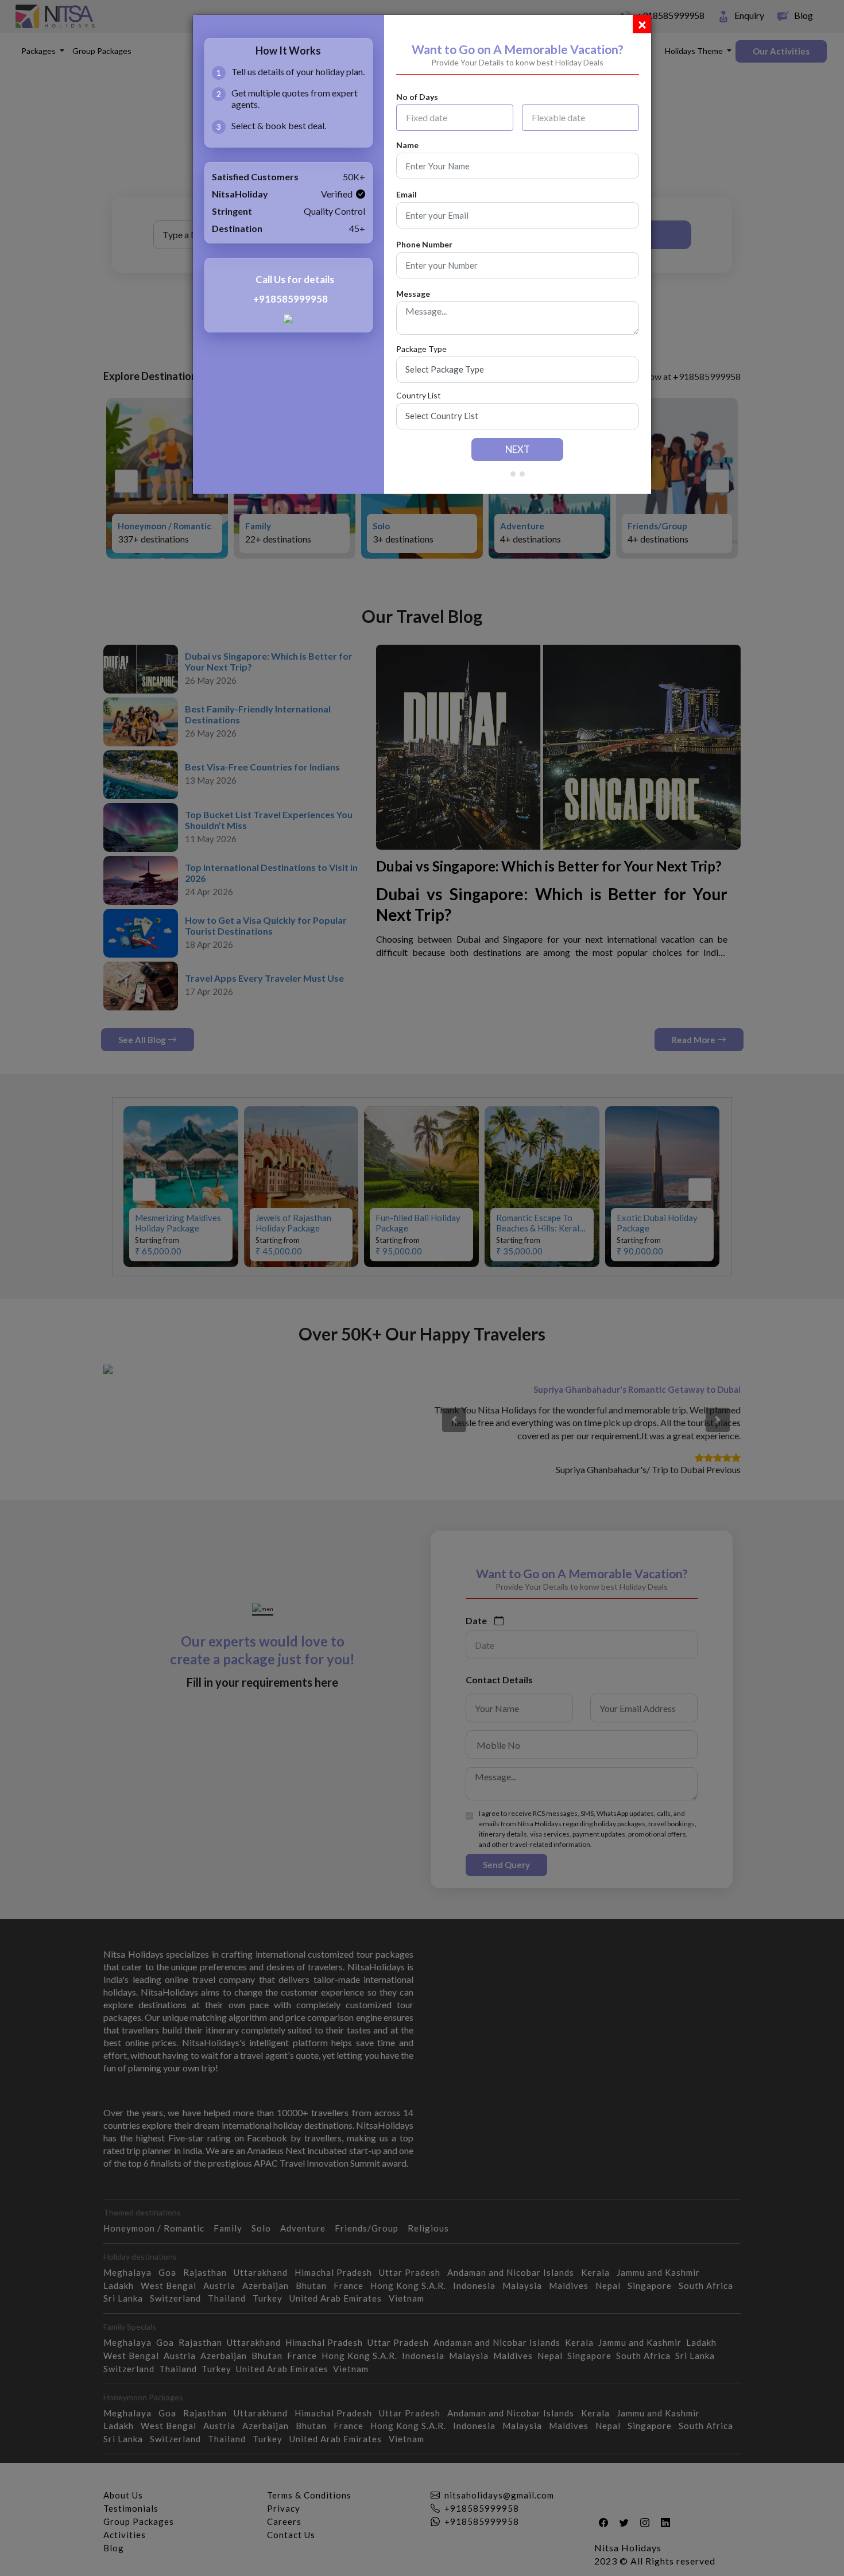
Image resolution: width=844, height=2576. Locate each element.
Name (407, 145)
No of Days (417, 97)
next (518, 449)
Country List (419, 396)
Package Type (421, 349)
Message (413, 294)
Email (406, 195)
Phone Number (424, 245)
